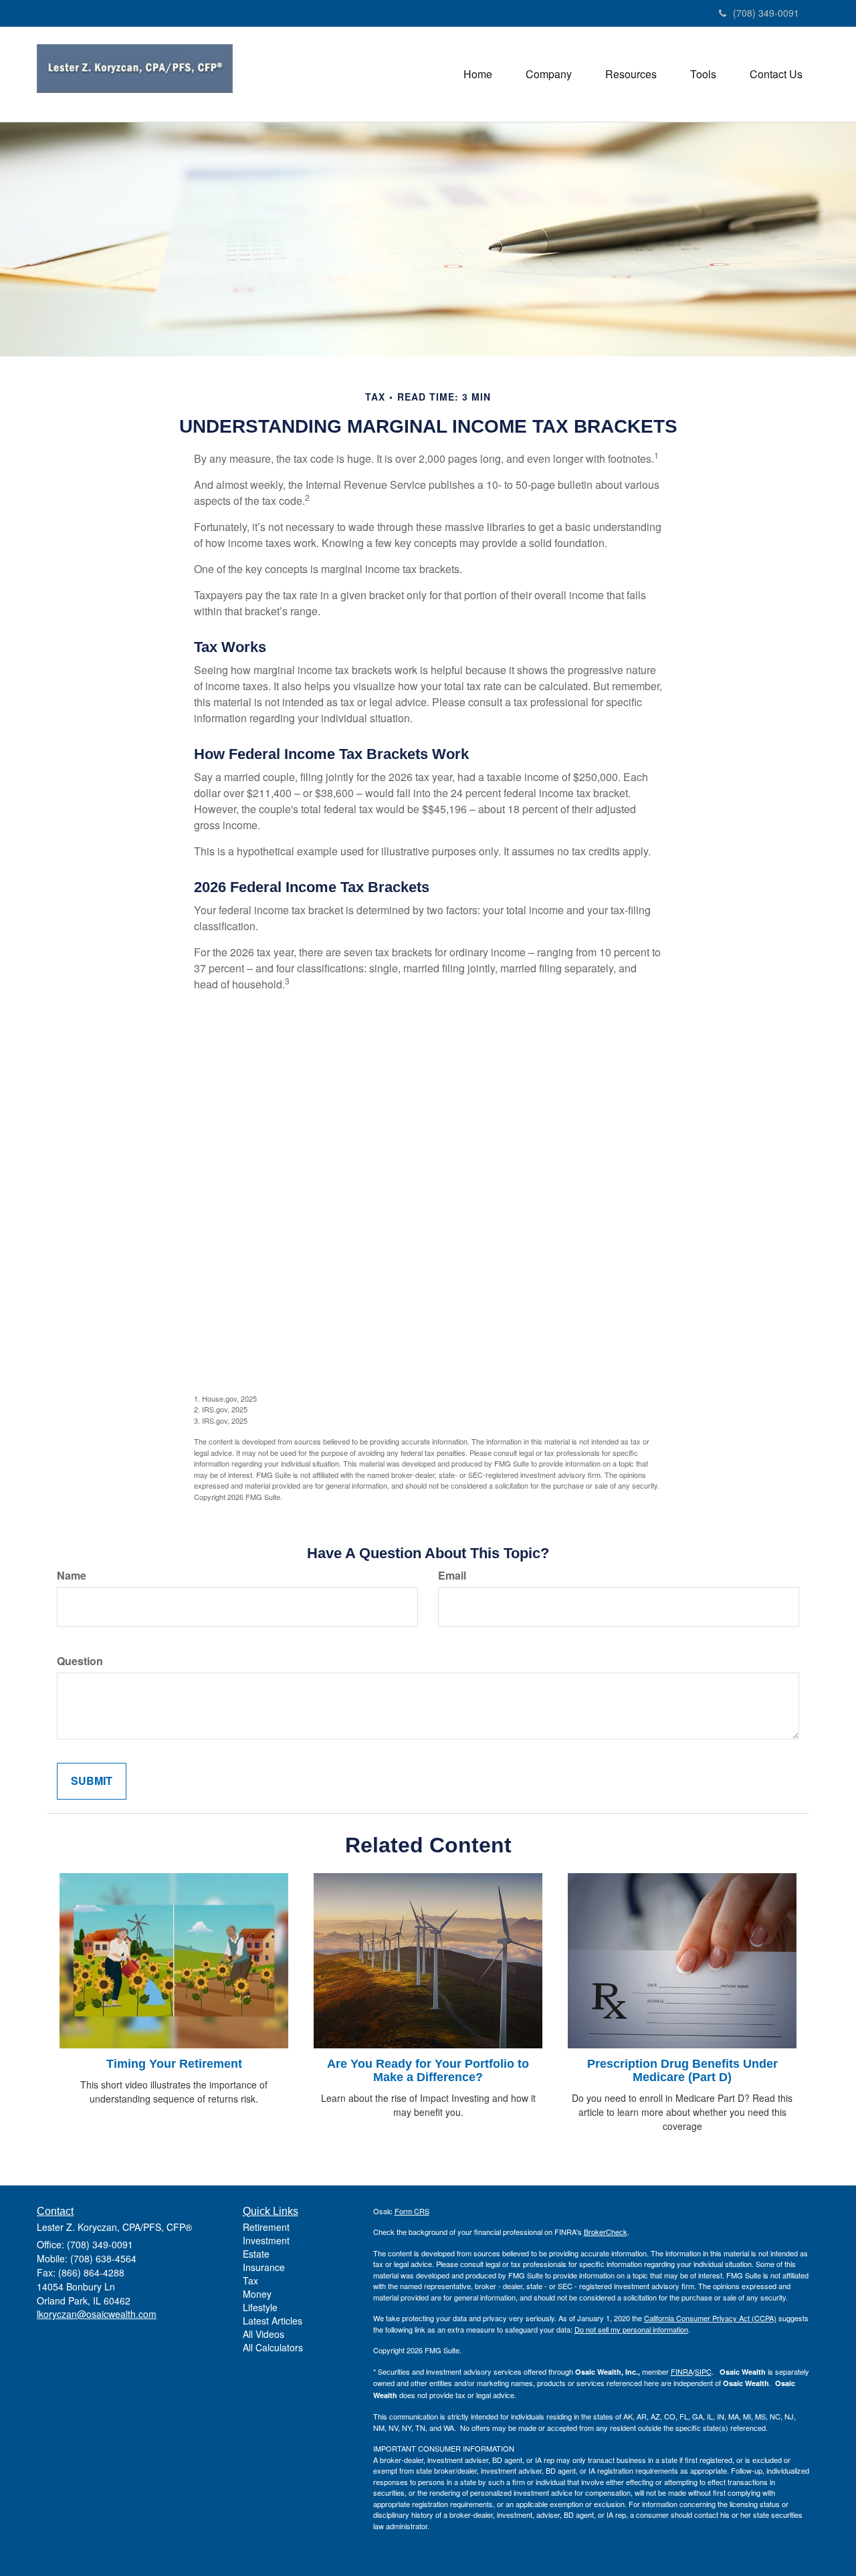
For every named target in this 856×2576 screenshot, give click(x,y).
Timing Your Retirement (174, 2064)
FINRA (682, 2371)
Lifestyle (260, 2307)
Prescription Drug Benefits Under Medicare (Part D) (682, 2070)
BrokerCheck (606, 2232)
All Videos (263, 2334)
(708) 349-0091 (766, 13)
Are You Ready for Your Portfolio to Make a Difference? (428, 2070)
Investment (266, 2240)
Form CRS (412, 2211)
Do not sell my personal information (631, 2329)
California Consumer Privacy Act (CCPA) (710, 2318)
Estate (256, 2254)
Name (72, 1576)
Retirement (266, 2227)
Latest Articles (273, 2321)
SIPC (703, 2371)
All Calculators (273, 2347)
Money (257, 2294)
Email (452, 1576)
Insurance (264, 2267)
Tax (250, 2280)
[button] (549, 74)
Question (80, 1661)
